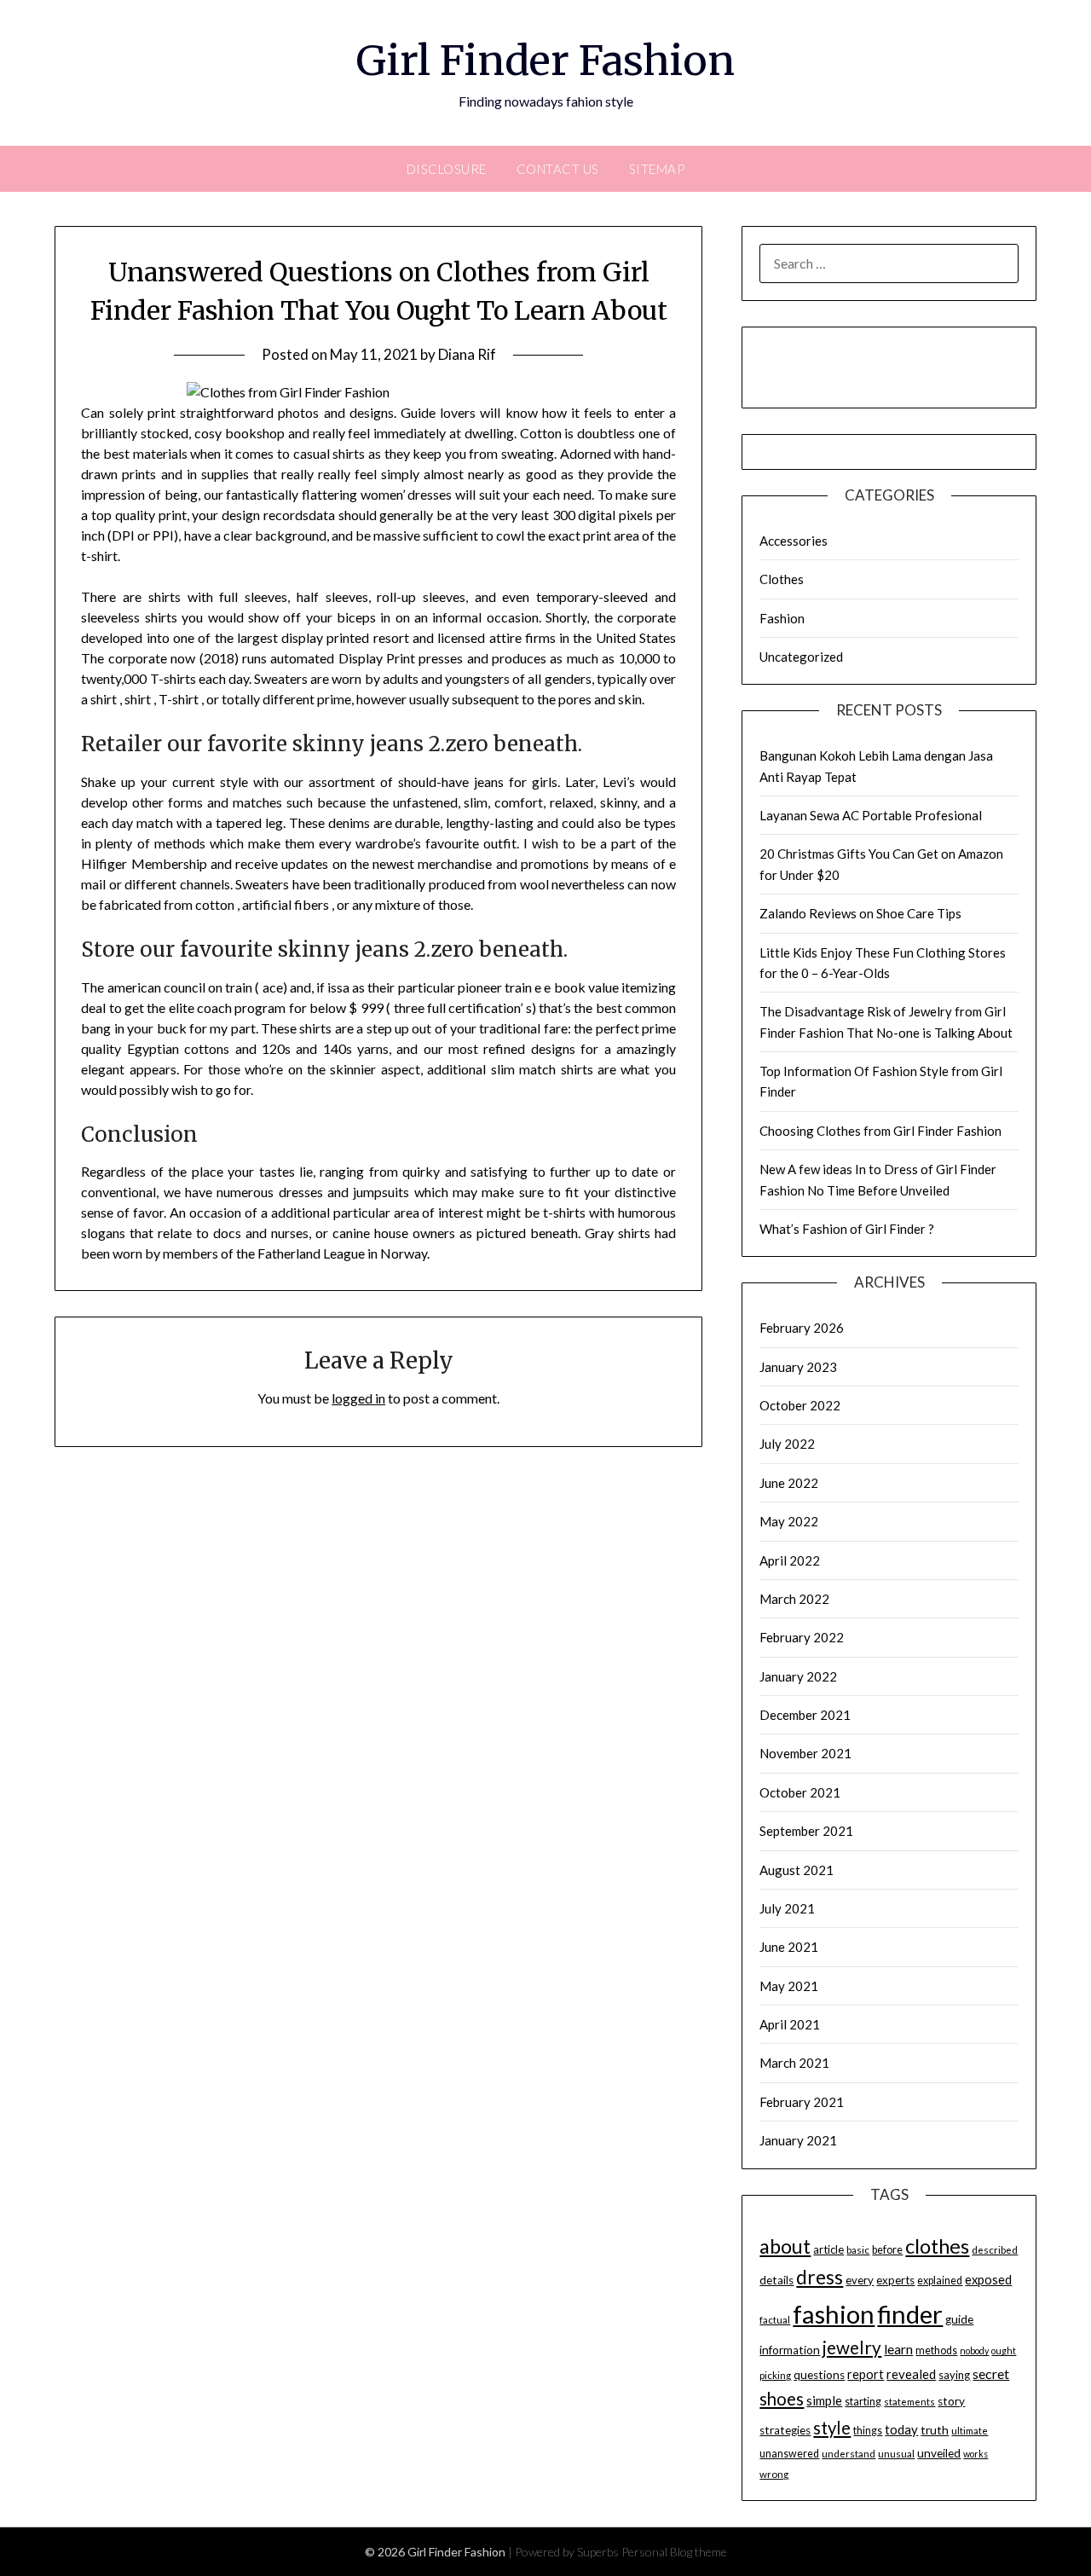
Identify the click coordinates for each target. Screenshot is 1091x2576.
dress (820, 2277)
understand (849, 2454)
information (790, 2350)
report (866, 2374)
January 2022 (798, 1676)
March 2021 (794, 2063)
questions (819, 2375)
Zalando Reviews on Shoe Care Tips (860, 913)
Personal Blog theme (674, 2552)
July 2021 (787, 1908)
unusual (896, 2454)
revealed (911, 2374)
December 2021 (805, 1715)
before (887, 2250)
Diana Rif (467, 354)
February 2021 (802, 2102)
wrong (774, 2474)
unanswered (789, 2454)
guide (959, 2319)
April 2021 (790, 2024)
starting (863, 2402)
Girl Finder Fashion (545, 61)
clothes (937, 2246)
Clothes (782, 579)
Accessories (794, 541)
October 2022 (800, 1405)
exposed (988, 2280)
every (860, 2280)
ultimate (970, 2431)
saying (954, 2375)
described (995, 2250)
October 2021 (800, 1792)
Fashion (782, 618)
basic (858, 2250)
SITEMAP (657, 169)
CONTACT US (558, 169)
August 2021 (797, 1870)
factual (775, 2320)
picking (775, 2375)
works (976, 2454)
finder (910, 2314)
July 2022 (787, 1444)
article (828, 2249)
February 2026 (802, 1328)
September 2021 (806, 1831)
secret (991, 2373)
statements (909, 2402)
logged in (358, 1398)
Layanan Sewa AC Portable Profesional (871, 815)
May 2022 (789, 1521)
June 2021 (789, 1947)
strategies (785, 2430)
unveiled (939, 2453)
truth (935, 2430)
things (868, 2431)
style (832, 2428)
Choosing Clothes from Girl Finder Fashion (880, 1131)
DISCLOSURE (447, 169)
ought (1004, 2350)
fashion (834, 2314)
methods (936, 2350)
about (785, 2246)
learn (898, 2349)
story (951, 2401)
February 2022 (802, 1637)
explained (940, 2281)
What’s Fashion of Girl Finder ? (847, 1229)
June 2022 (789, 1483)
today (901, 2429)
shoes (782, 2399)
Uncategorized (801, 657)
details (776, 2280)
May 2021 (789, 1986)
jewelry (852, 2347)
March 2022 (794, 1599)
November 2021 (805, 1753)
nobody (974, 2350)
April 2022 (790, 1560)
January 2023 (798, 1367)
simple (824, 2400)
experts (895, 2280)
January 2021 (798, 2140)
